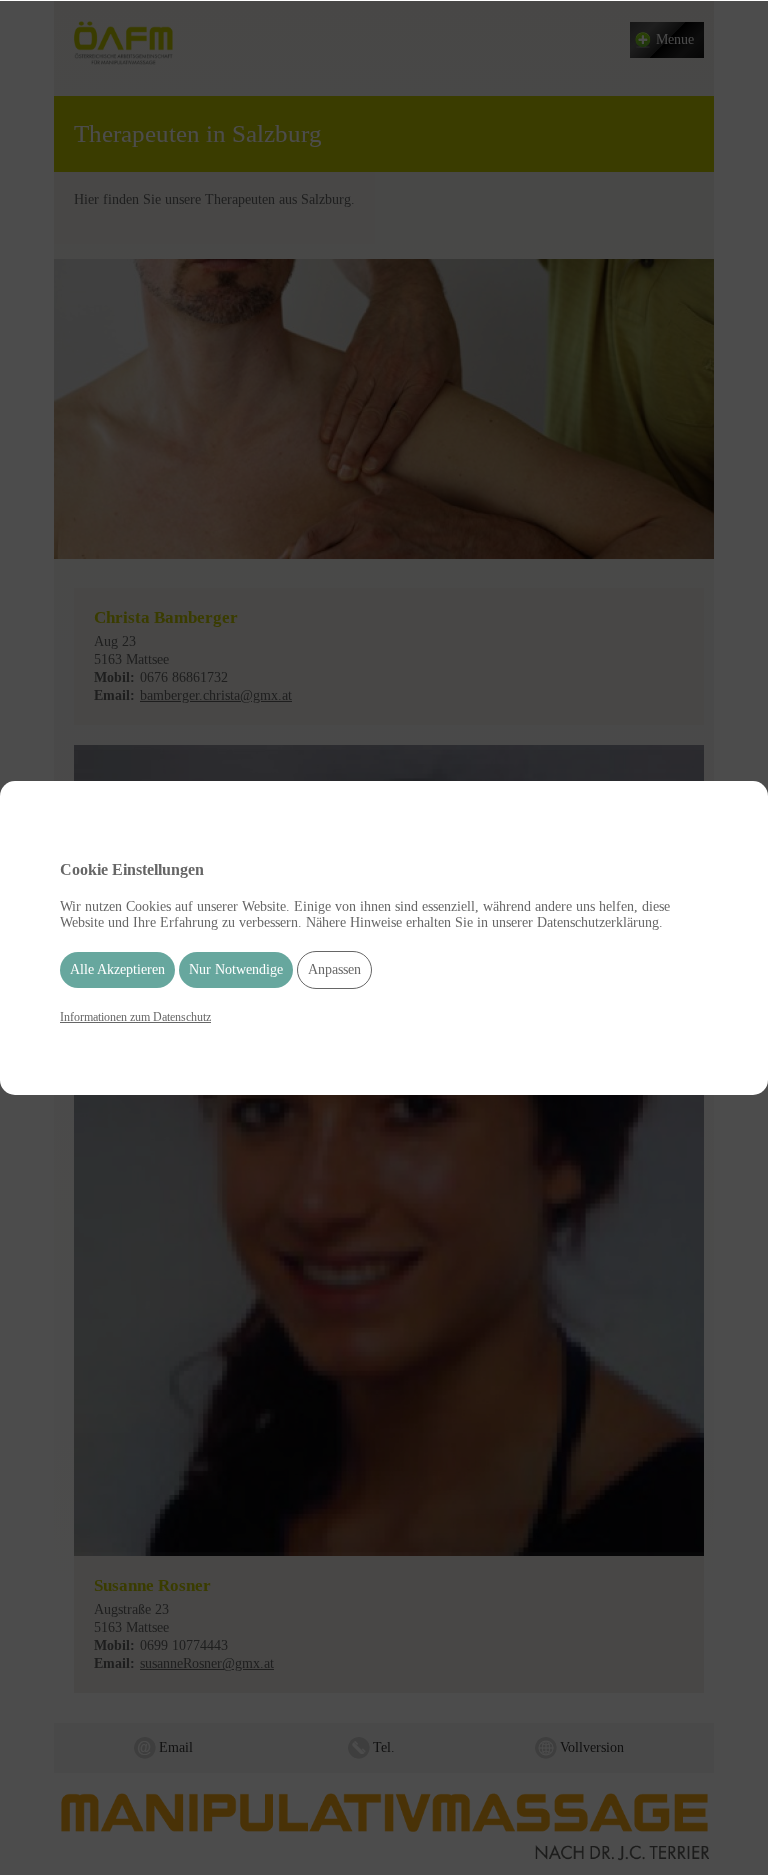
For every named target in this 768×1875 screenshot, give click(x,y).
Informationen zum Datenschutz (135, 1017)
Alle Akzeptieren (117, 969)
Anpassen (334, 969)
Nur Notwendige (236, 969)
